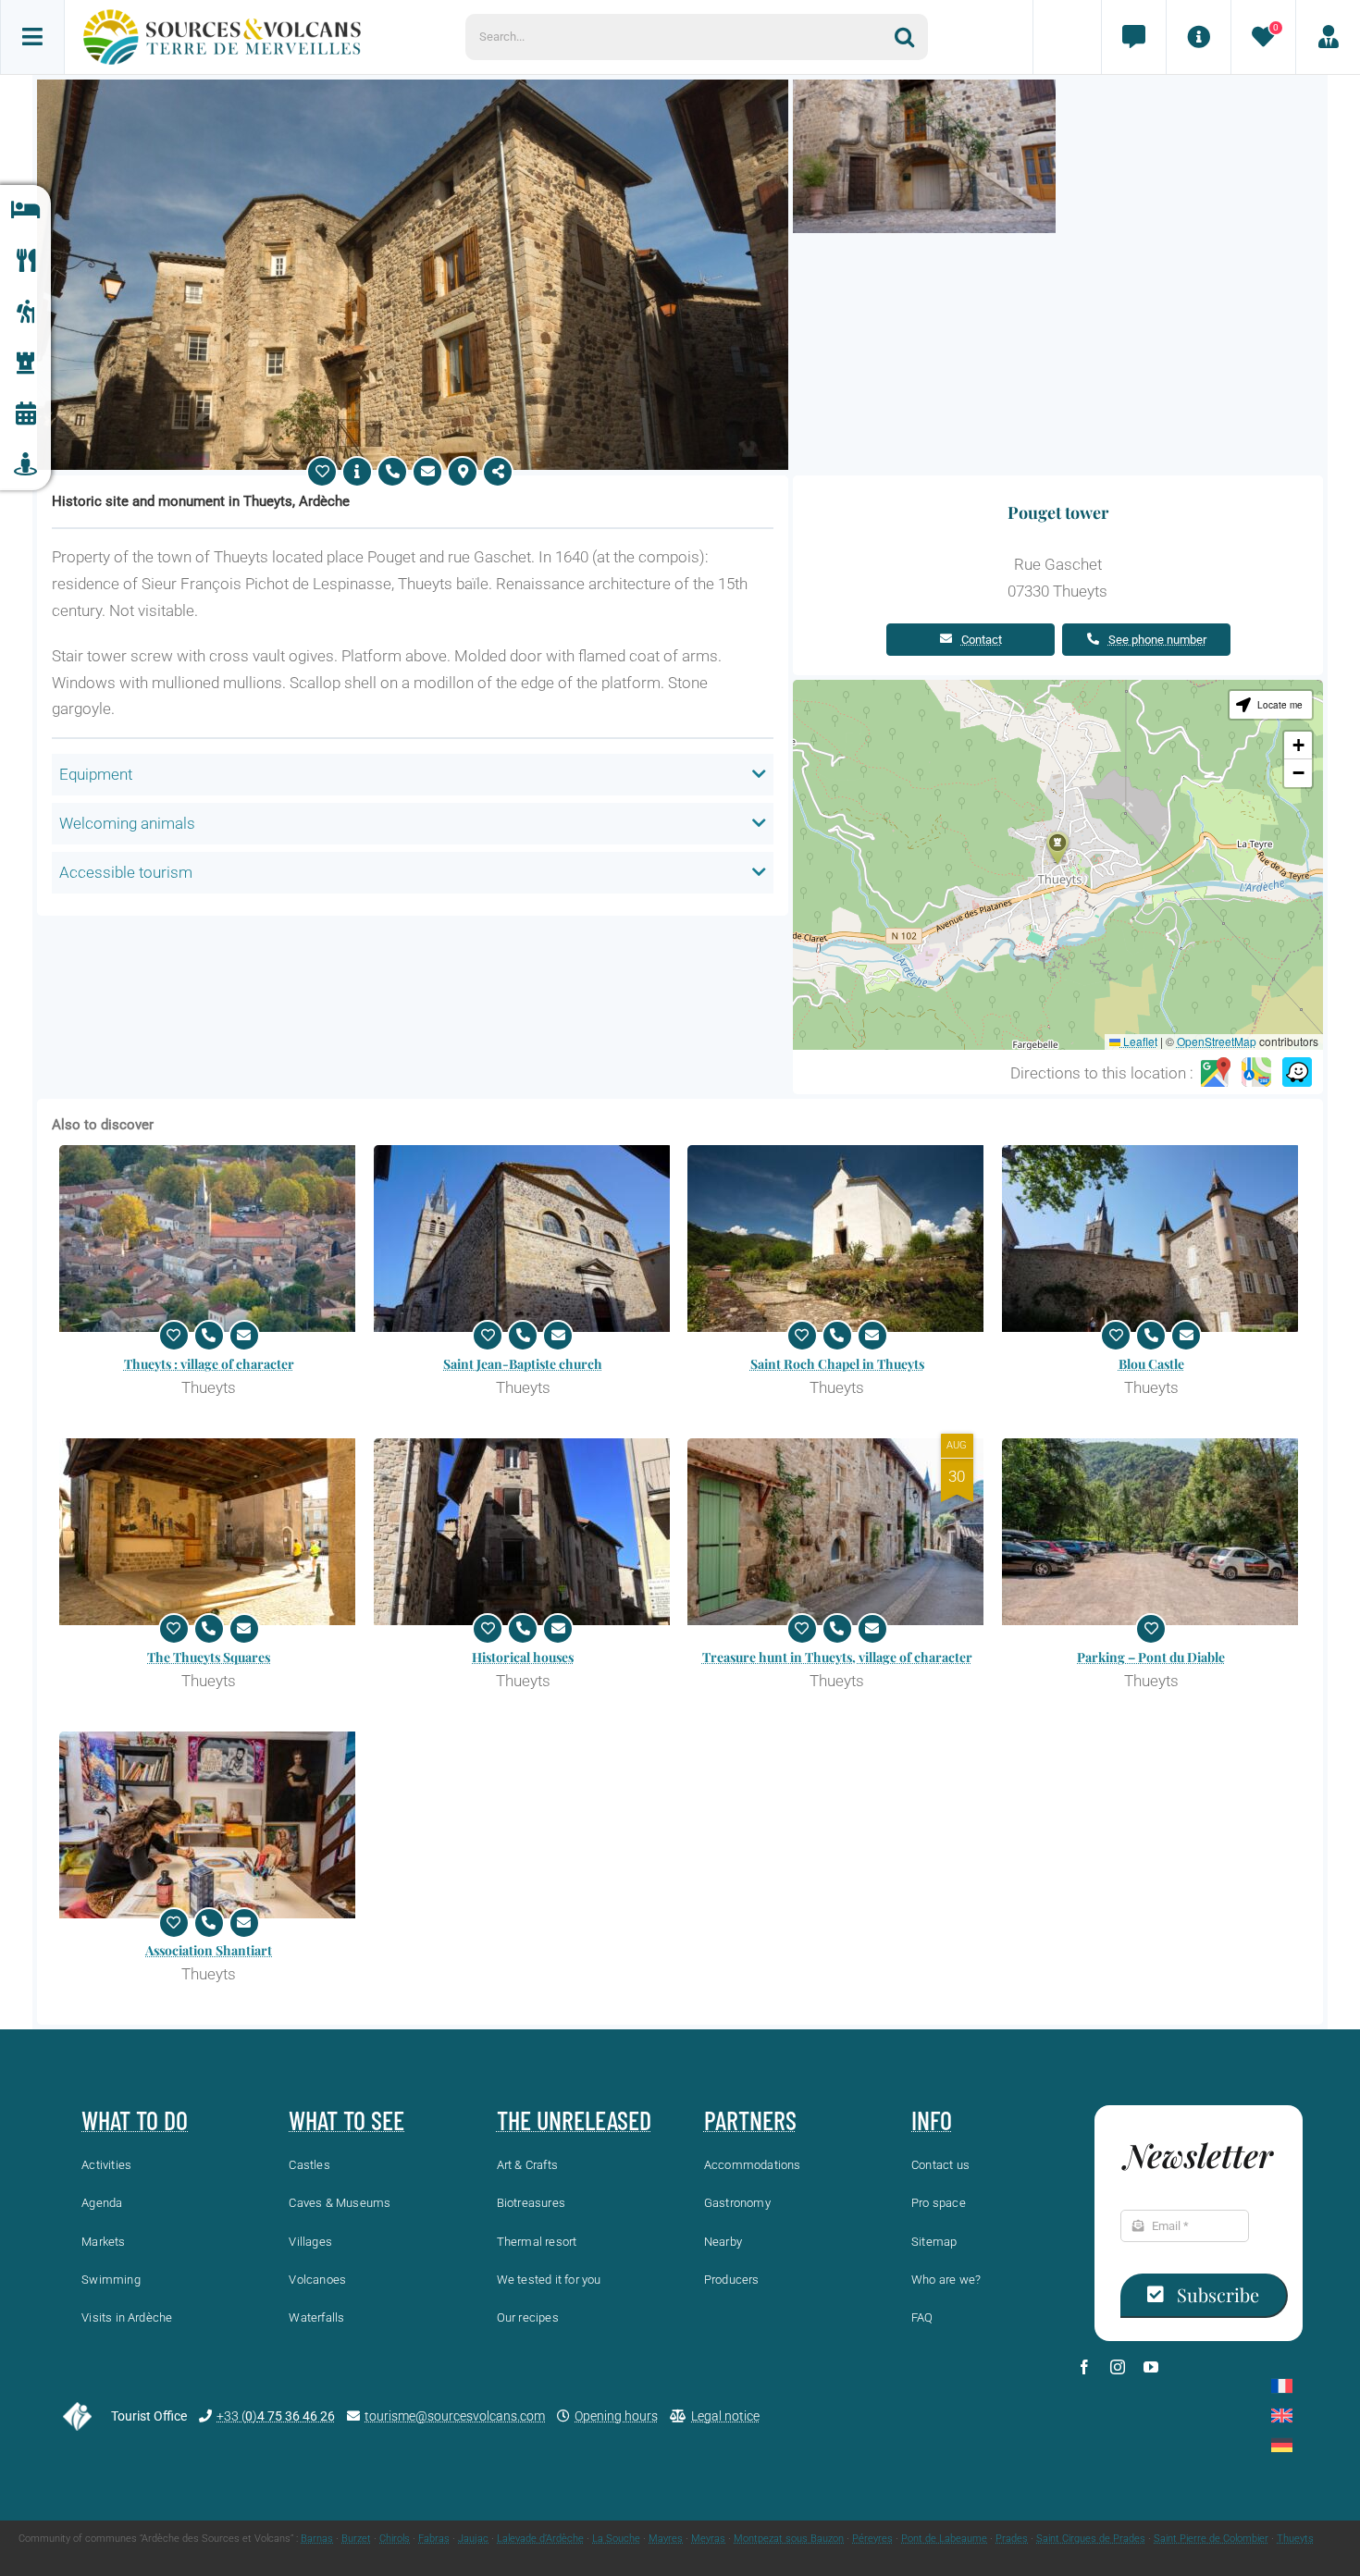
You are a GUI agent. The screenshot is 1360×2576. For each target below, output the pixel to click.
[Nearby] (25, 465)
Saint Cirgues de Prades (1091, 2539)
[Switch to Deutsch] (1282, 2445)
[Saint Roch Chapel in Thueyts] (837, 1239)
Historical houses (523, 1657)
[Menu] (32, 37)
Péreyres (872, 2539)
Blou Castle (1151, 1364)
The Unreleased (574, 2120)
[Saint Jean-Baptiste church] (524, 1239)
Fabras (434, 2539)
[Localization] (463, 472)
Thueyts (1295, 2539)
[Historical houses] (524, 1532)
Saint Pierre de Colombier (1211, 2539)
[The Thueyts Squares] (209, 1532)
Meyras (708, 2539)
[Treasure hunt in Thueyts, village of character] (837, 1532)
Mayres (666, 2539)
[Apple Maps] (1256, 1073)
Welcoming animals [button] (127, 823)
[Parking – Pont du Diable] (1152, 1532)
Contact (982, 640)
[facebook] (1084, 2367)
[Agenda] (25, 414)
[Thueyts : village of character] (209, 1239)
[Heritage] (25, 363)
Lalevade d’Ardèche (540, 2539)
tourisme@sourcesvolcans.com (455, 2416)
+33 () (276, 2416)
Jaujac (473, 2539)
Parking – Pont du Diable (1151, 1657)
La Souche (616, 2539)
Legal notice (725, 2416)
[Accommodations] (25, 210)
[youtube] (1151, 2367)
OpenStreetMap (1217, 1041)
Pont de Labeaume (944, 2539)
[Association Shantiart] (209, 1825)
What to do (135, 2120)
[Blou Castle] (1152, 1239)
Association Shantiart (209, 1950)
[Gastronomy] (25, 261)
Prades (1012, 2539)
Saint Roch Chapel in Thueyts (837, 1364)
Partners (750, 2120)
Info (932, 2120)
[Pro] (1328, 37)
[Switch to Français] (1282, 2386)
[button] (1057, 848)
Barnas (317, 2539)
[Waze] (1297, 1073)
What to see (346, 2120)
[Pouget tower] (413, 87)
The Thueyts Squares (209, 1657)
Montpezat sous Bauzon (789, 2539)
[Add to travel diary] (322, 472)
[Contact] (1133, 37)
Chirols (395, 2539)
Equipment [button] (96, 774)
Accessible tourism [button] (126, 872)
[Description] (357, 472)
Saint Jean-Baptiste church (523, 1364)
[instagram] (1118, 2367)
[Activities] (25, 312)
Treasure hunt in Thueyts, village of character (837, 1657)
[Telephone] (392, 472)
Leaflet (1139, 1041)
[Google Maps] (1216, 1073)
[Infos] (1198, 37)
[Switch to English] (1282, 2416)
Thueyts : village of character (209, 1364)
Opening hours (616, 2416)
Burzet (356, 2539)
